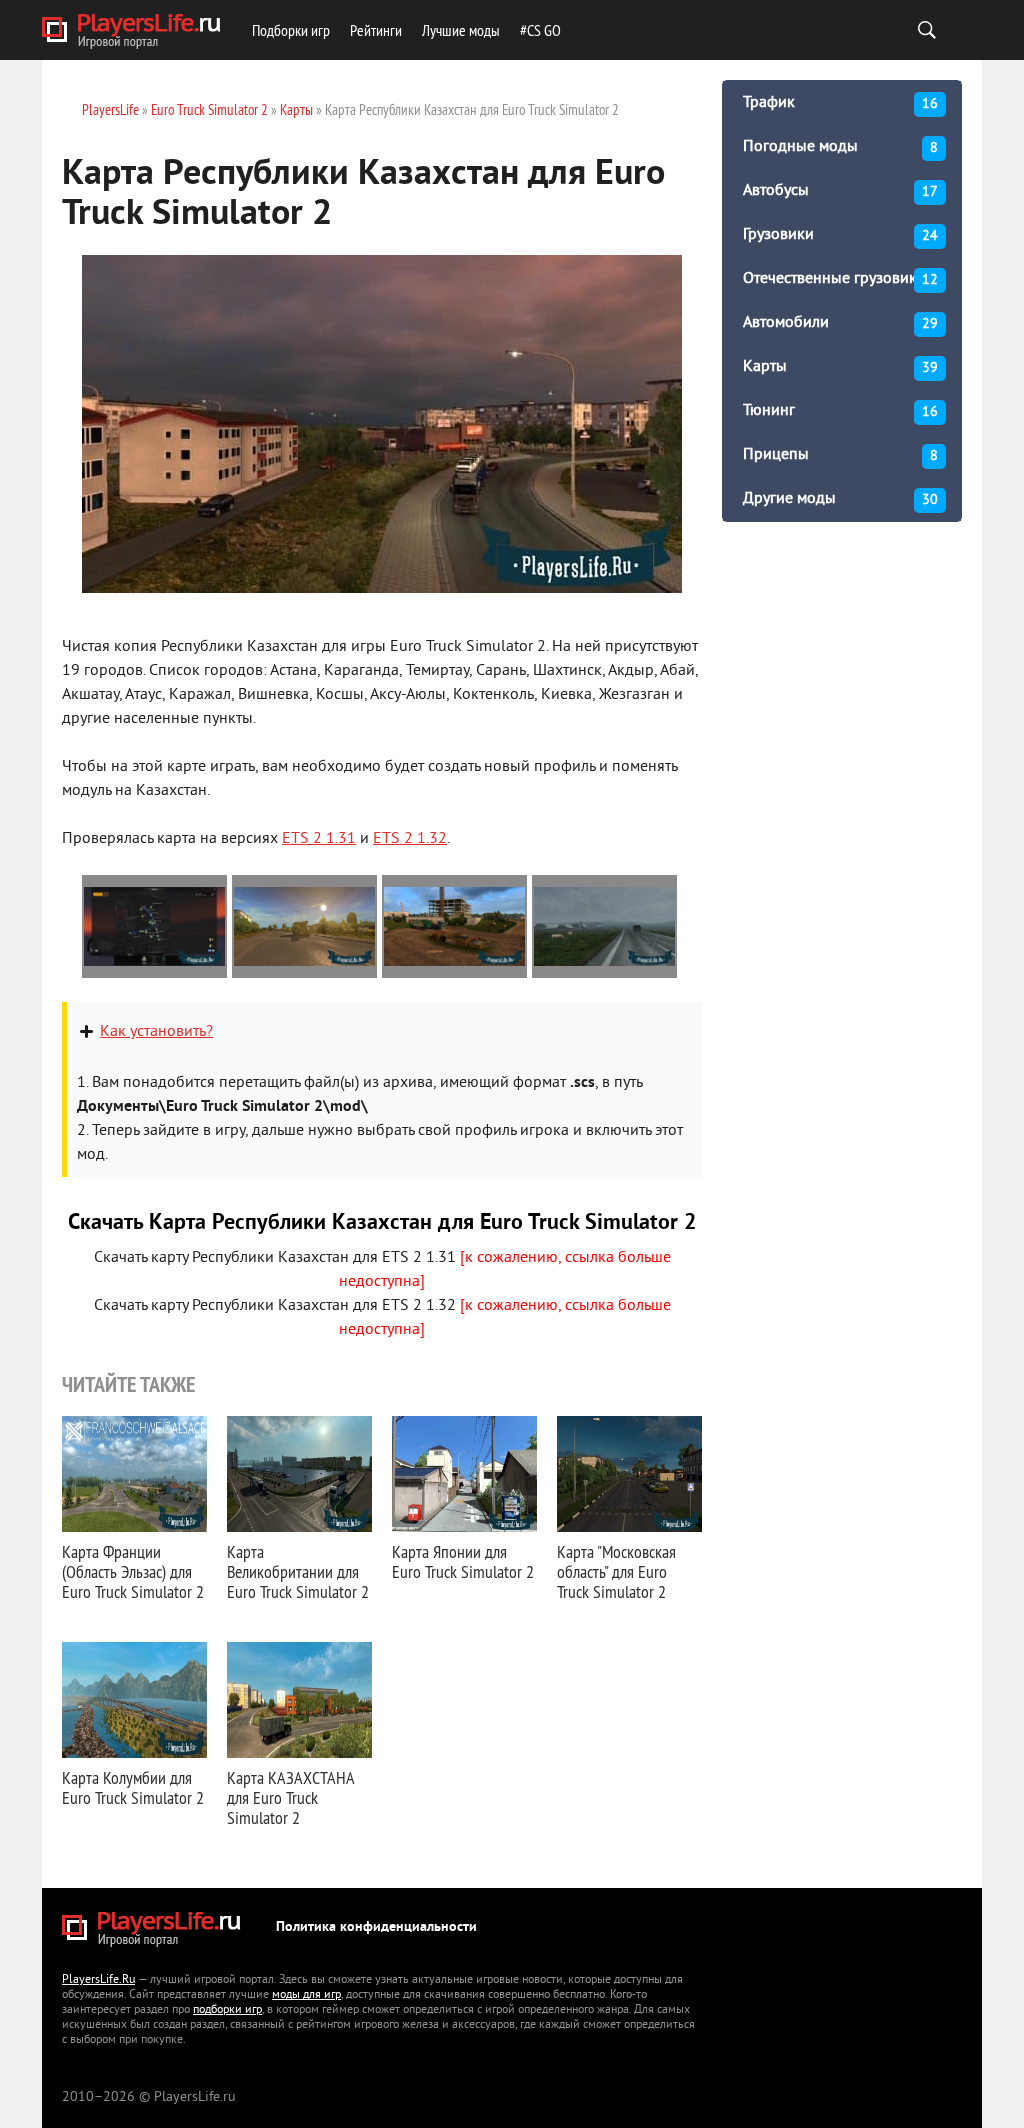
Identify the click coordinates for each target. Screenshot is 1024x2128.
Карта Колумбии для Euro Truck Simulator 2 (133, 1787)
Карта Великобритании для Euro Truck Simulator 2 (298, 1571)
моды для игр (306, 1995)
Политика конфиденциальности (376, 1927)
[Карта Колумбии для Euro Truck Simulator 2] (134, 1700)
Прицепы (840, 455)
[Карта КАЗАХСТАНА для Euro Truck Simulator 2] (299, 1700)
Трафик (840, 103)
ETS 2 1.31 (319, 839)
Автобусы (840, 191)
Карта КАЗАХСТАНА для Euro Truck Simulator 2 (290, 1797)
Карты (840, 367)
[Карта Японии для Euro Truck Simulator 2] (464, 1474)
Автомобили (840, 323)
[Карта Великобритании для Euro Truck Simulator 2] (299, 1474)
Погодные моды (840, 147)
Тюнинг (840, 411)
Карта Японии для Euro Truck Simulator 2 (463, 1561)
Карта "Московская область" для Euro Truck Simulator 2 (616, 1571)
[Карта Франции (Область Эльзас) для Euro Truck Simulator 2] (134, 1474)
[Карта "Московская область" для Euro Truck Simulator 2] (629, 1474)
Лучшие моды (461, 30)
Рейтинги (376, 30)
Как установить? (156, 1032)
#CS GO (540, 30)
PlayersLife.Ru (98, 1980)
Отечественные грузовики (840, 279)
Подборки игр (291, 30)
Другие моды (840, 499)
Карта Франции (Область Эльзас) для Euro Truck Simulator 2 (133, 1571)
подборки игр (227, 2010)
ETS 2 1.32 (410, 839)
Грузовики (840, 235)
